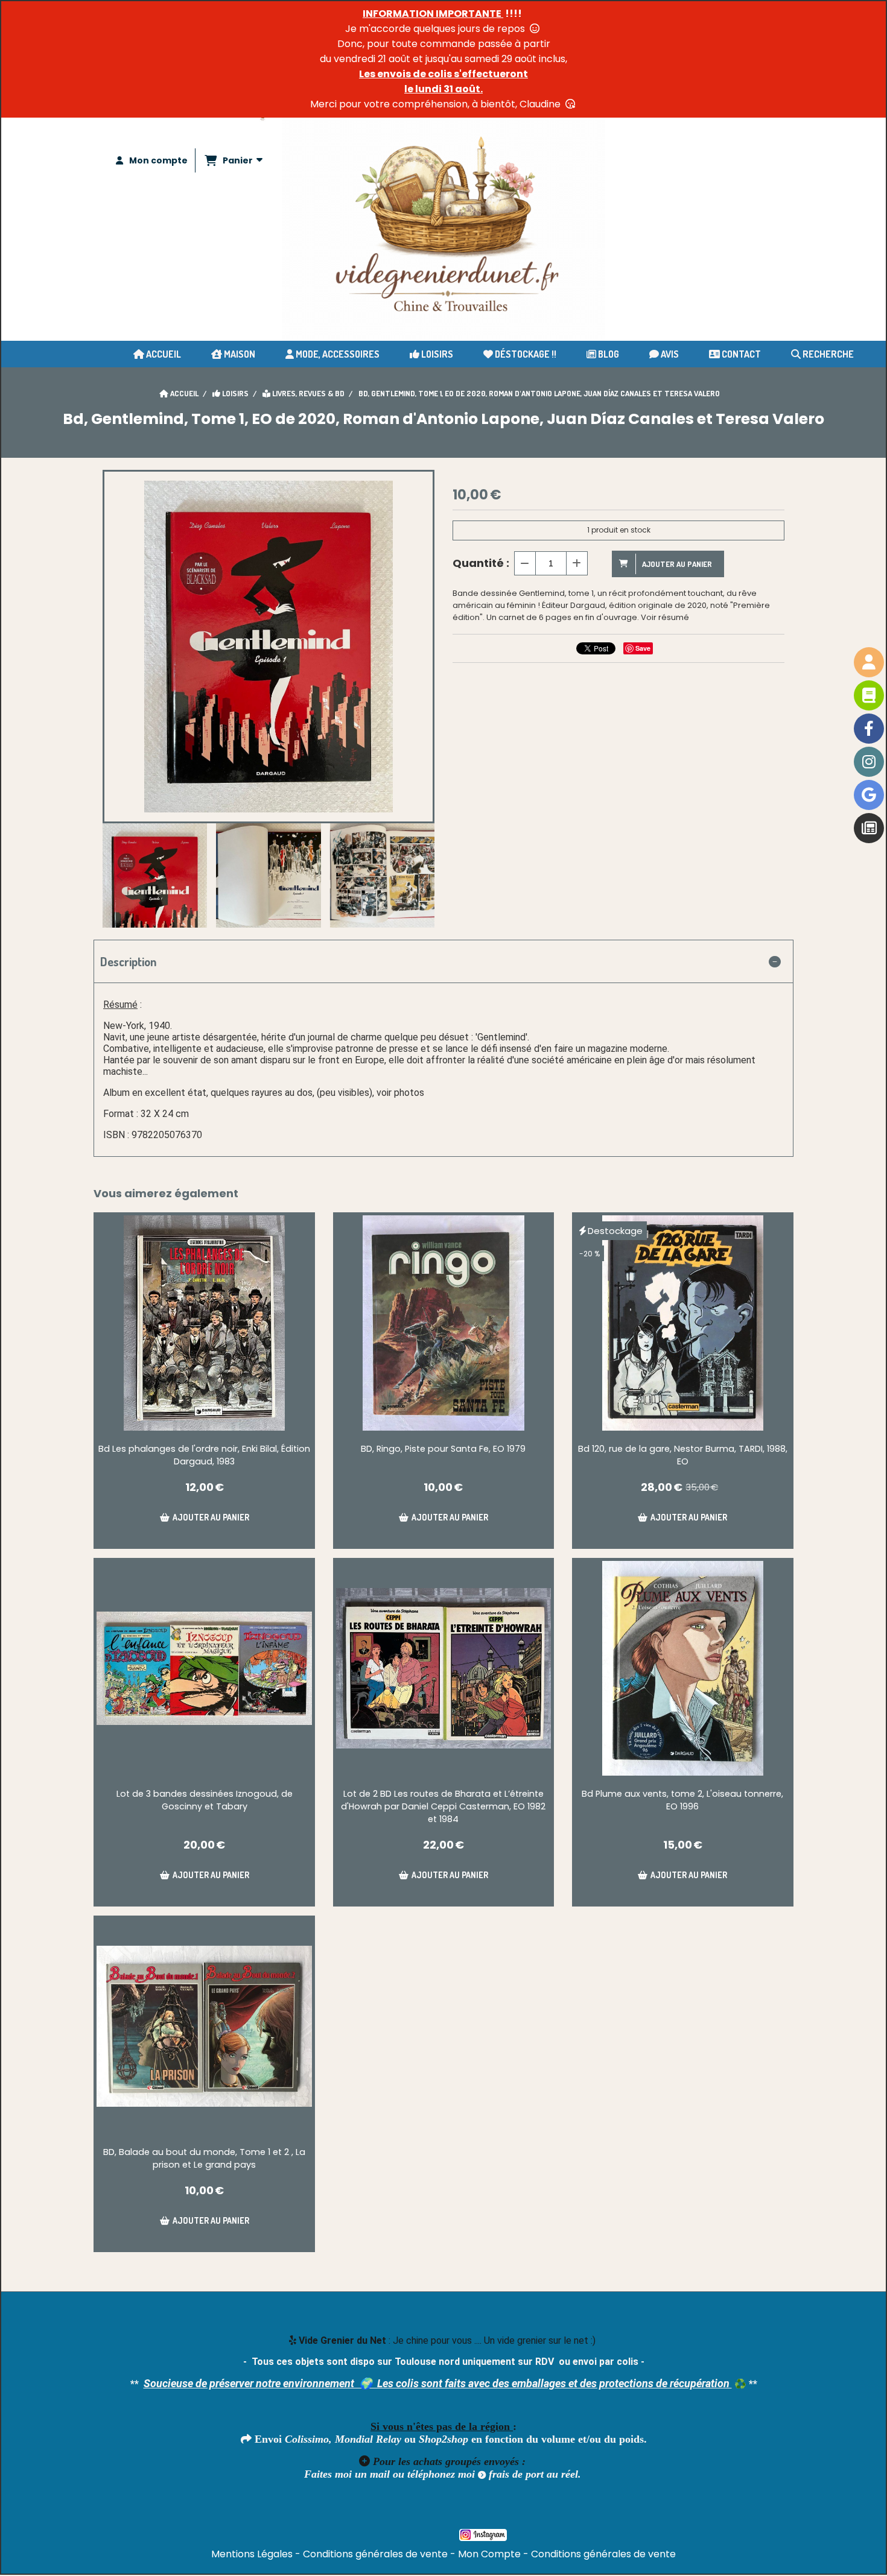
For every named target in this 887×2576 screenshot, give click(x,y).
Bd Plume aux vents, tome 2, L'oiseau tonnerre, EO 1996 (682, 1800)
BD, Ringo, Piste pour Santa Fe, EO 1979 (443, 1449)
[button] (418, 876)
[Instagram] (869, 762)
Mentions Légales (252, 2554)
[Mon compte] (869, 662)
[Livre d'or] (869, 695)
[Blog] (869, 828)
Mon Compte (489, 2554)
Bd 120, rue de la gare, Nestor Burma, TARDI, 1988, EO (683, 1455)
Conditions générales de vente (375, 2554)
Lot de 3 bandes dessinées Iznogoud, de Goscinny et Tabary (205, 1800)
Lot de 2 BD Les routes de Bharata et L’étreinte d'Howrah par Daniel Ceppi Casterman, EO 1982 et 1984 (443, 1806)
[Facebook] (869, 729)
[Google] (869, 795)
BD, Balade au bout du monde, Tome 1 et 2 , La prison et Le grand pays (204, 2158)
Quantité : (481, 563)
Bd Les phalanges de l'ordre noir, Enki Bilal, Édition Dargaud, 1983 (204, 1455)
